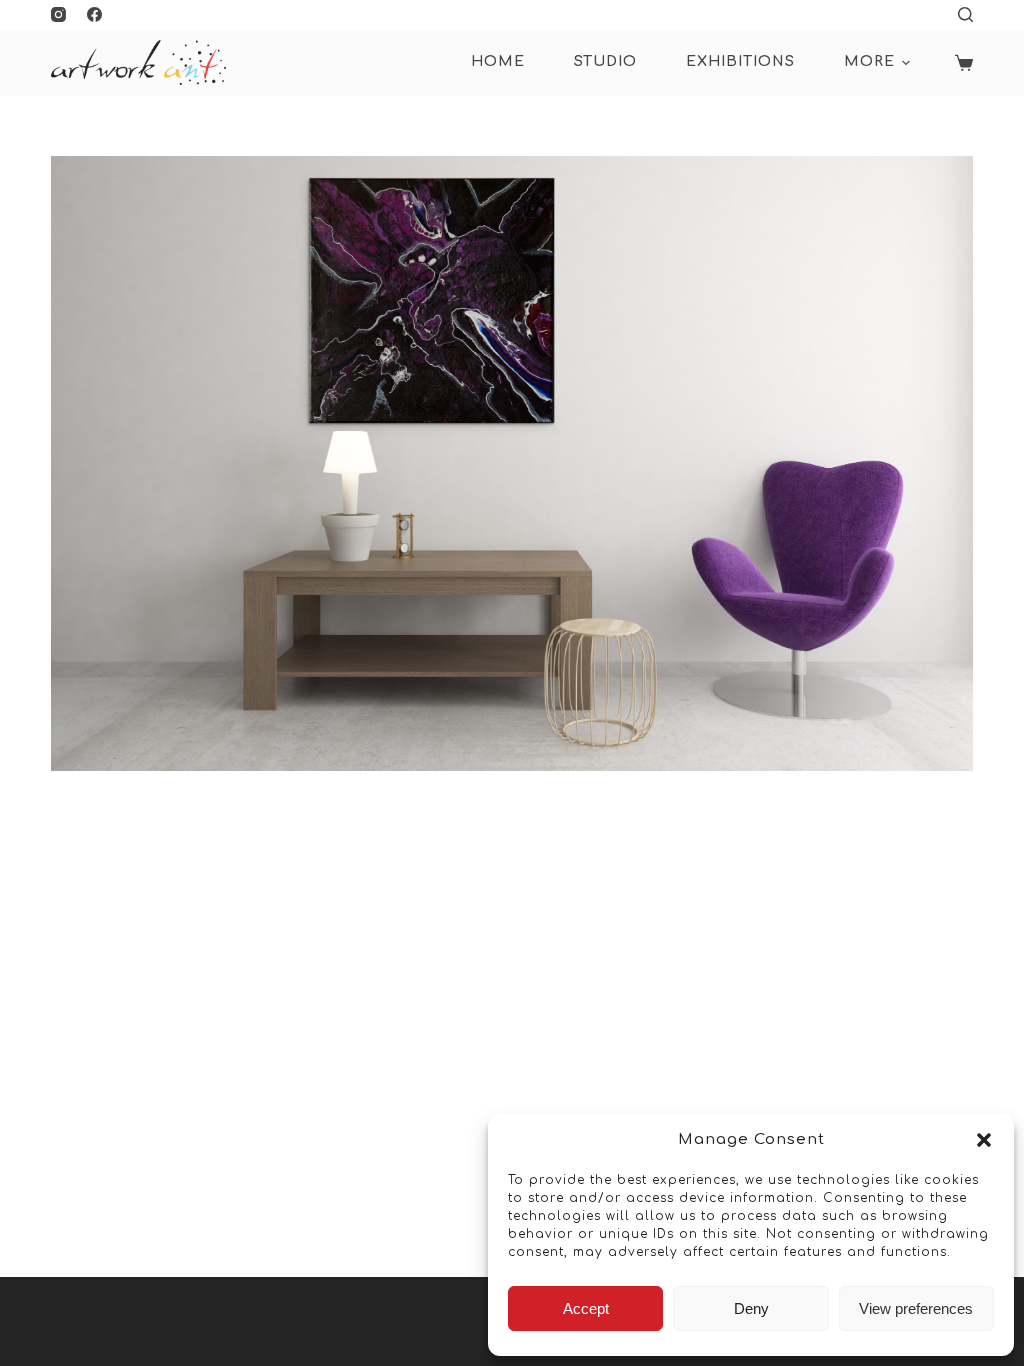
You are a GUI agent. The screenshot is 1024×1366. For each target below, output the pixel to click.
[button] (984, 1140)
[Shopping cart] (964, 63)
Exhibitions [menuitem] (740, 61)
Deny (751, 1308)
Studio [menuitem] (605, 61)
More (869, 61)
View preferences (916, 1308)
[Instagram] (58, 14)
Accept (586, 1308)
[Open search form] (965, 14)
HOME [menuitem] (498, 61)
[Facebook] (94, 14)
